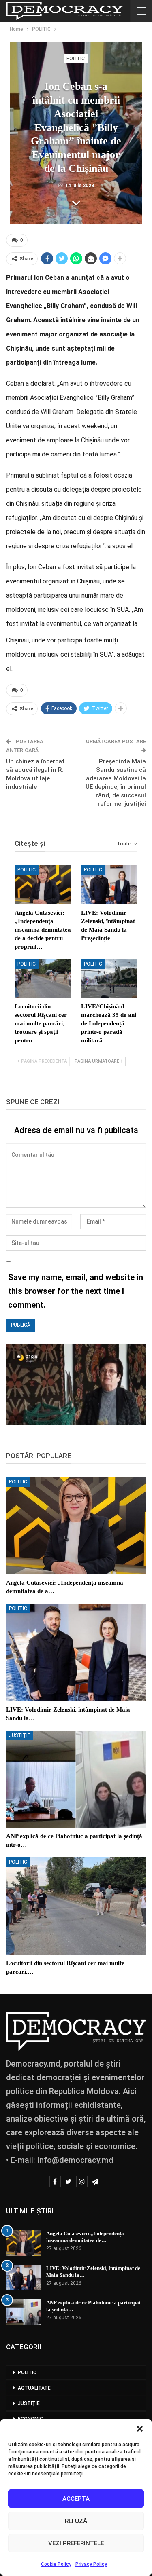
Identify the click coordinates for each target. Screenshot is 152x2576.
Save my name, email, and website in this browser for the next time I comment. (76, 1291)
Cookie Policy (56, 2564)
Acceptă (76, 2499)
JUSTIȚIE (20, 1735)
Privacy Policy (91, 2564)
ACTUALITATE (34, 2388)
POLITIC (76, 59)
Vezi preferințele (76, 2543)
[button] (140, 2429)
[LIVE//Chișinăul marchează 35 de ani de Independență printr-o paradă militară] (109, 979)
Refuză (76, 2521)
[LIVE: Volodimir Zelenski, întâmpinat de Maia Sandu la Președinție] (109, 885)
